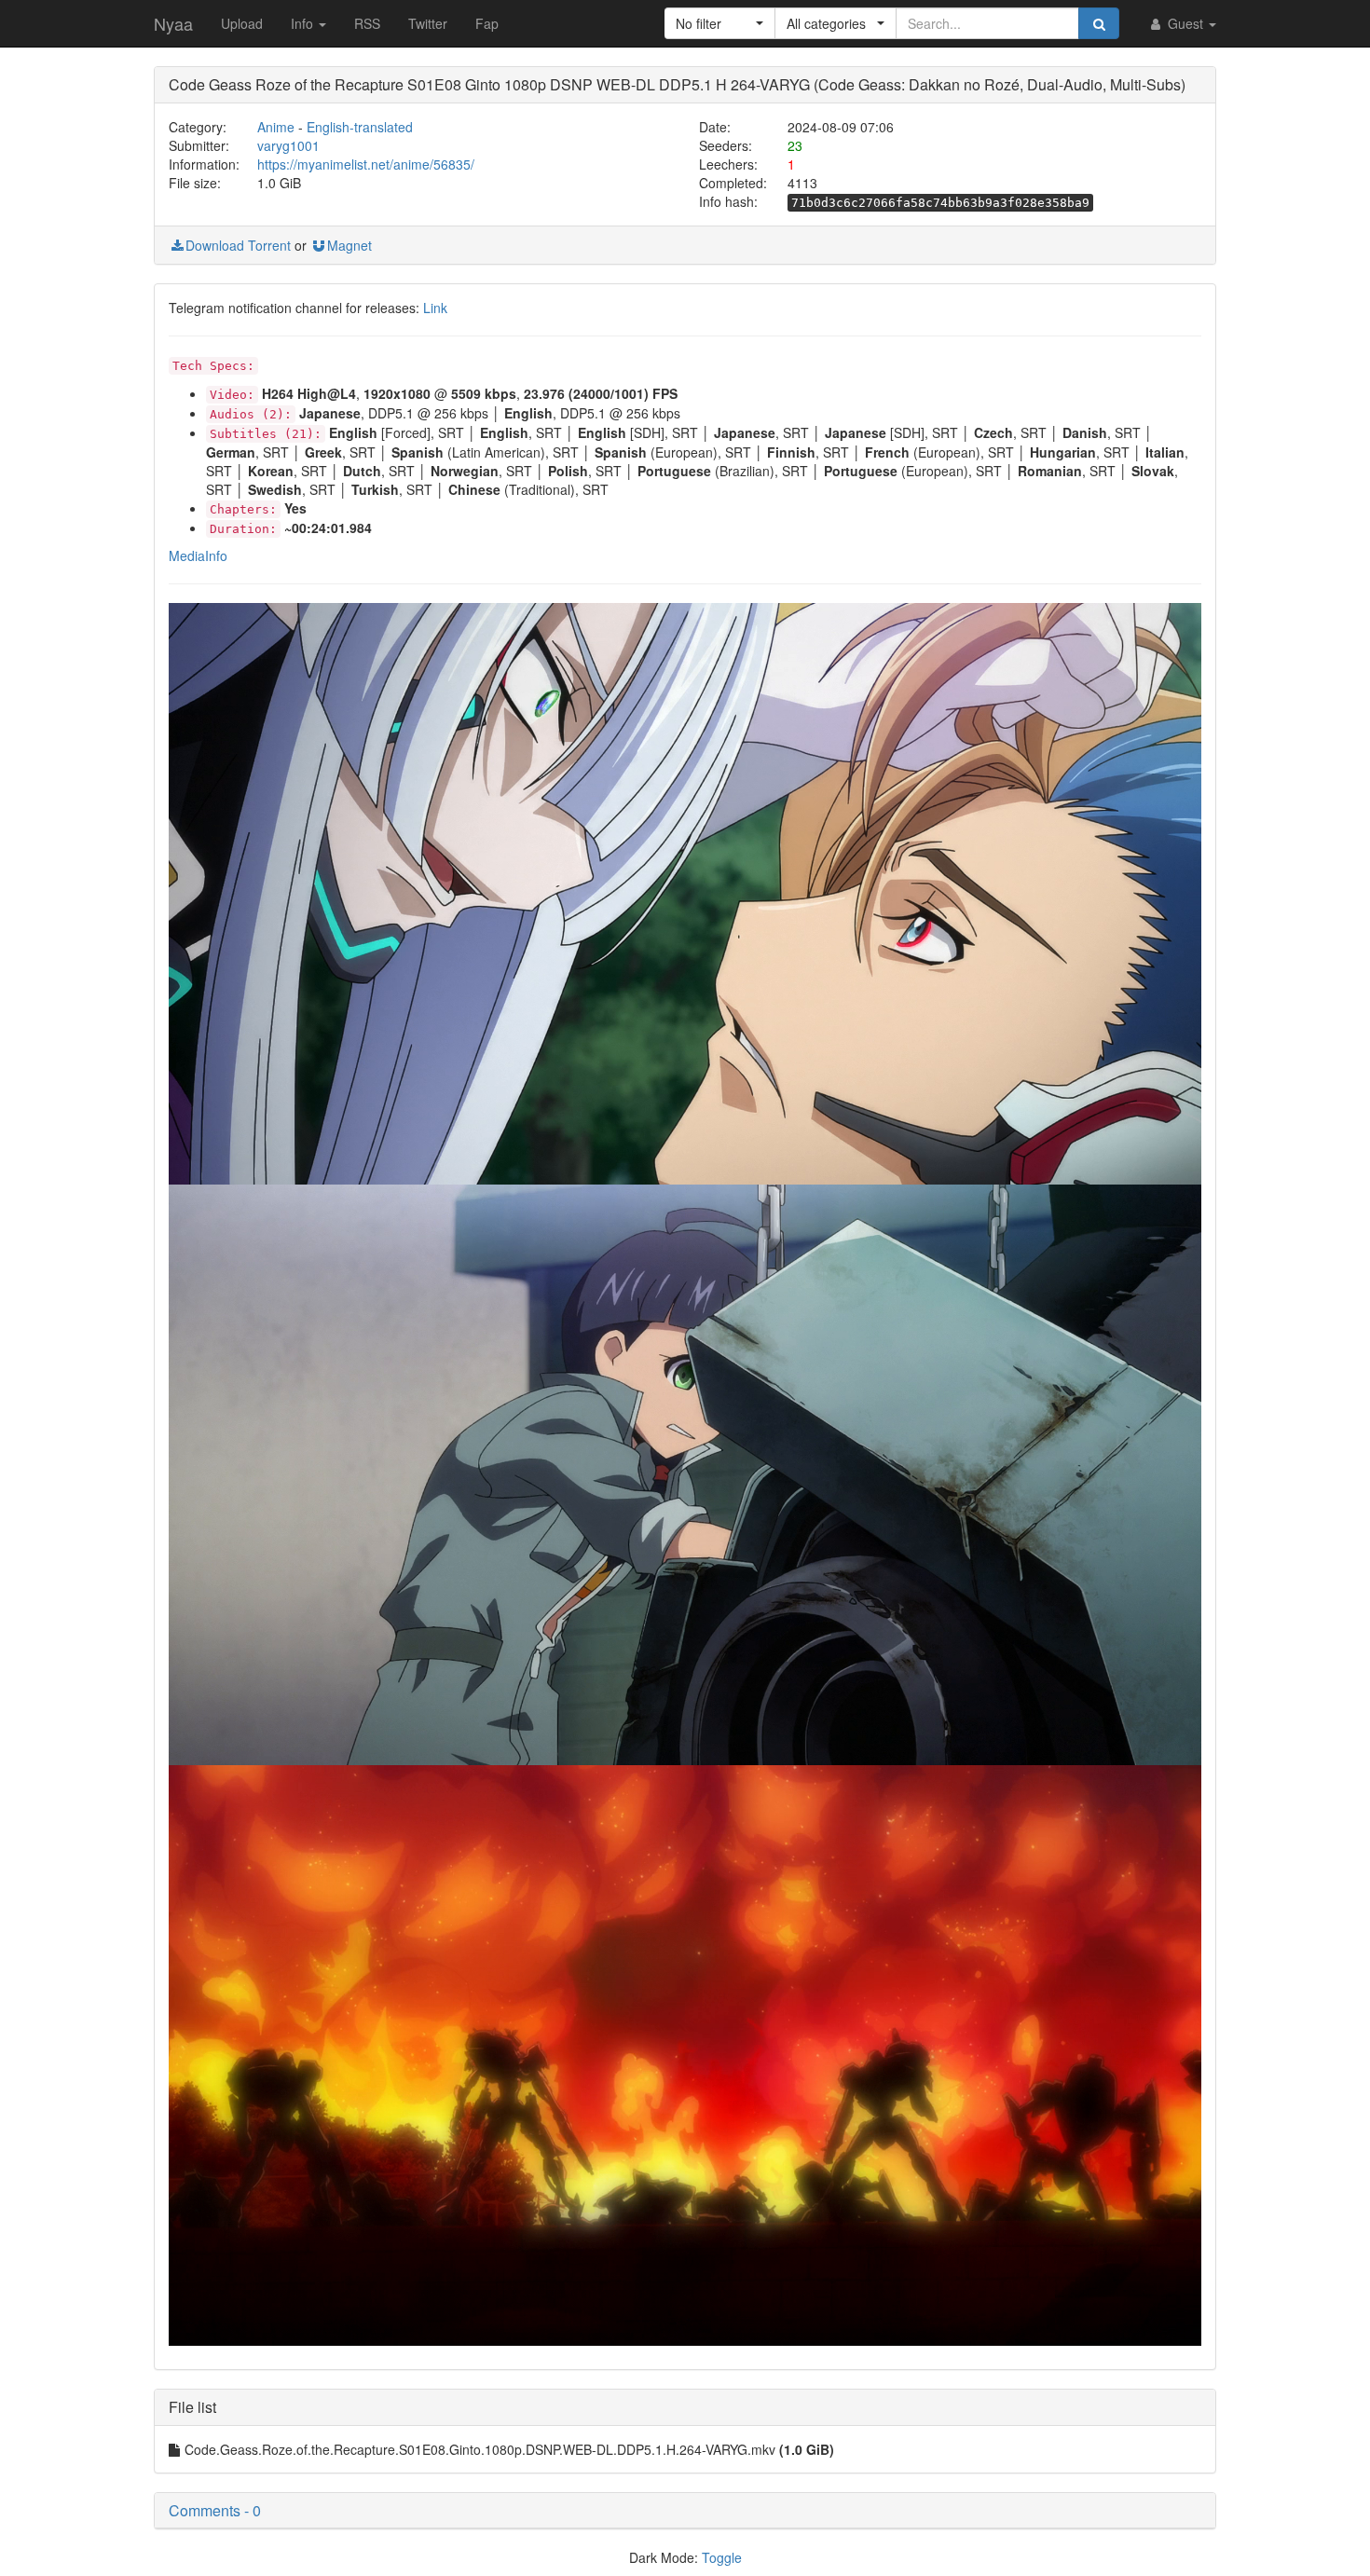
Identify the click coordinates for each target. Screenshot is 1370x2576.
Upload (242, 23)
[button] (720, 23)
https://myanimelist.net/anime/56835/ (366, 164)
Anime (276, 127)
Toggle (722, 2557)
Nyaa (173, 23)
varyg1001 (288, 145)
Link (435, 308)
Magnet (349, 245)
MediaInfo (198, 555)
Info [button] (304, 23)
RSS (367, 23)
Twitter (428, 23)
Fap (487, 23)
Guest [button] (1185, 23)
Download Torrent (238, 245)
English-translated (360, 127)
